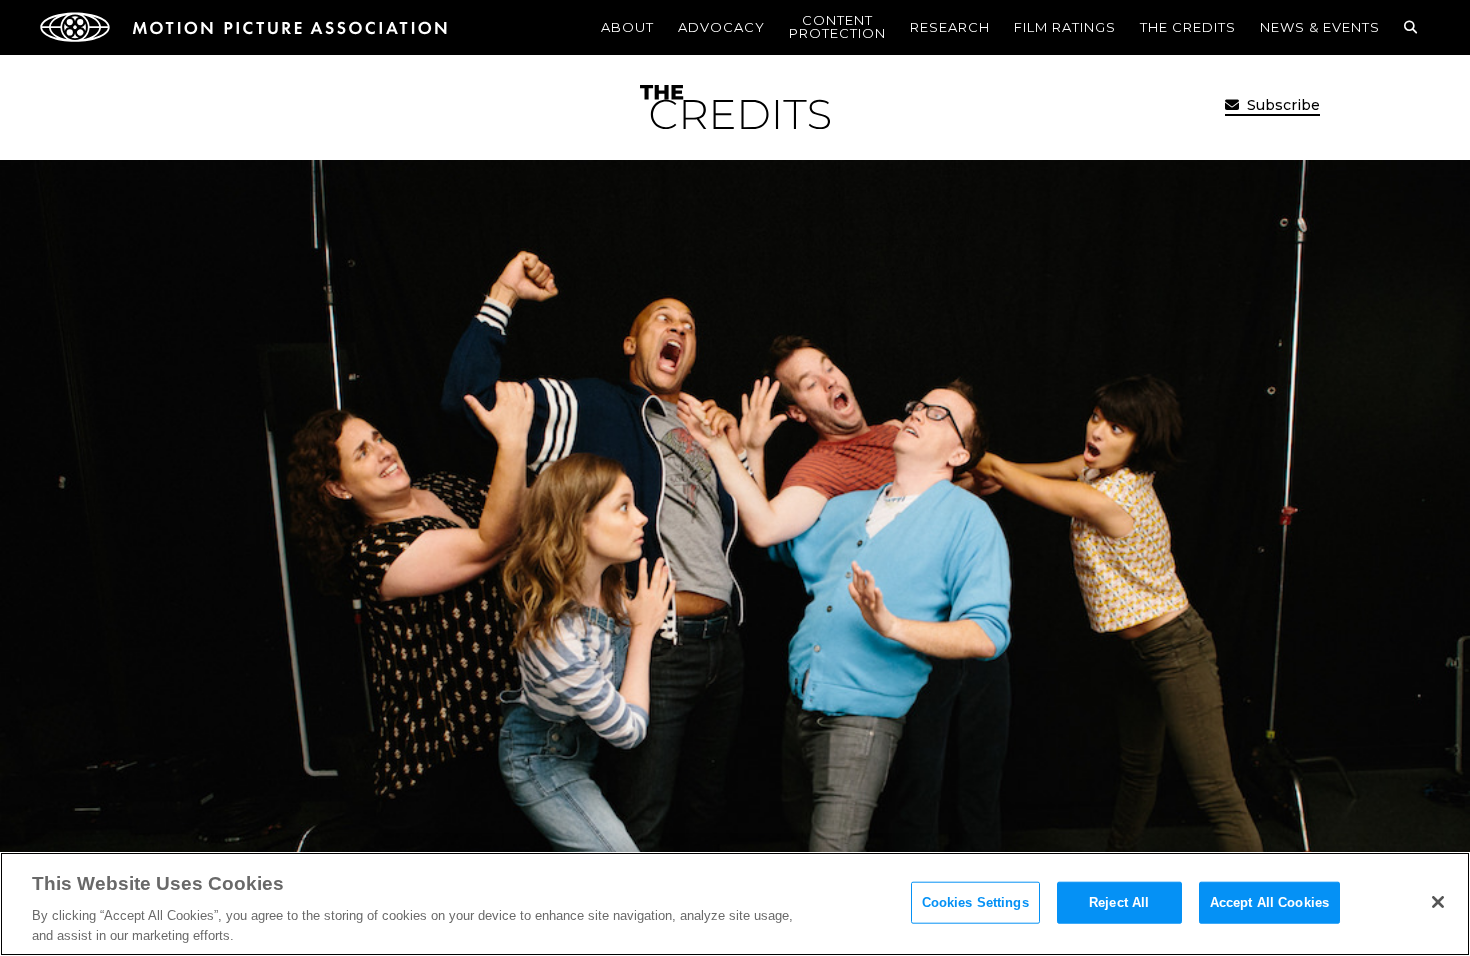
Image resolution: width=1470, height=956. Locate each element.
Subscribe (1281, 105)
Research (950, 27)
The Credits (1188, 27)
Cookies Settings (975, 902)
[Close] (1438, 902)
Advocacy (721, 27)
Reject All (1119, 902)
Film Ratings (1065, 27)
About (627, 27)
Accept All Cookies (1269, 902)
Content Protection (837, 26)
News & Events (1320, 27)
